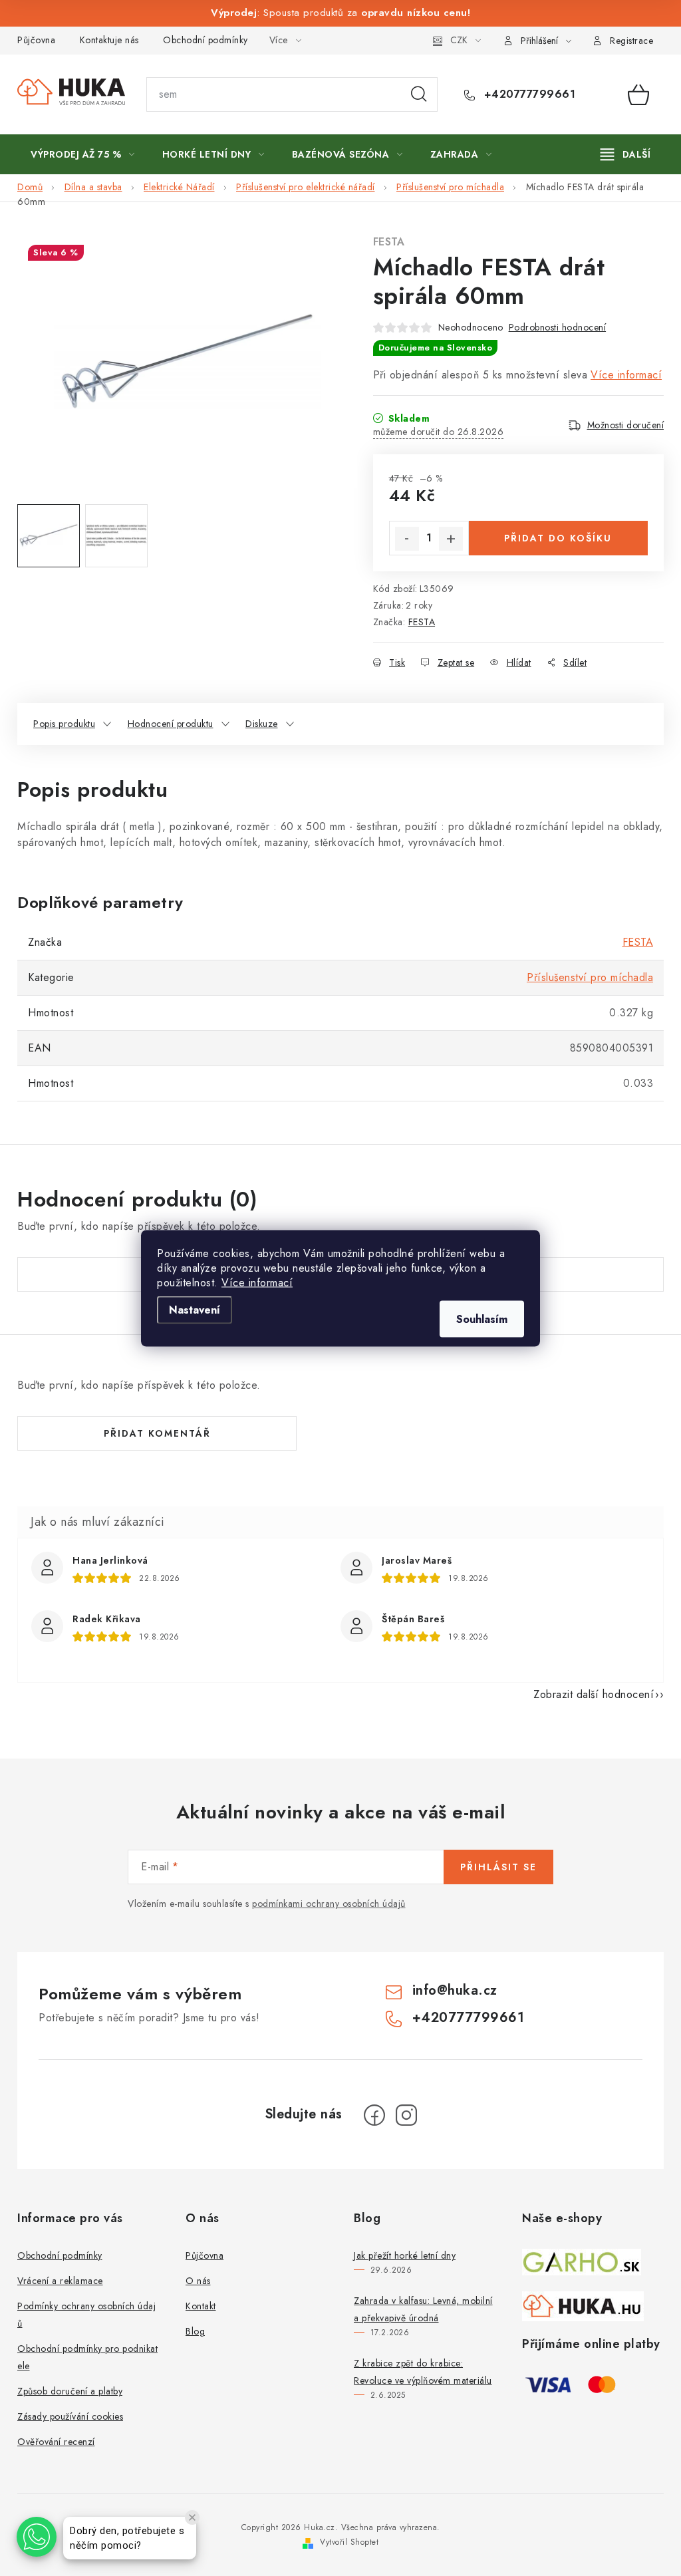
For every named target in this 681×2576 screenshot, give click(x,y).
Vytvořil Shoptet (349, 2542)
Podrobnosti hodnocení (558, 327)
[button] (37, 2537)
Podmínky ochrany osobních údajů (86, 2315)
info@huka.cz (455, 1990)
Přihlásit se (498, 1867)
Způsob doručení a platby (70, 2391)
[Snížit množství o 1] (407, 539)
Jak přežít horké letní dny (405, 2255)
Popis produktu (64, 724)
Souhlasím (482, 1319)
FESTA (389, 242)
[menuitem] (83, 154)
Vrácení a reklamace (60, 2281)
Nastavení (195, 1309)
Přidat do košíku (558, 538)
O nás (198, 2281)
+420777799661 (528, 94)
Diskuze (262, 724)
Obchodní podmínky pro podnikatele (87, 2357)
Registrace (631, 41)
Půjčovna (36, 40)
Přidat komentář (157, 1433)
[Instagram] (406, 2115)
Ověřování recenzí (56, 2442)
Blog (195, 2331)
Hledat (419, 94)
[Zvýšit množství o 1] (451, 539)
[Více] (625, 154)
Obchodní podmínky (205, 40)
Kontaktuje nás (109, 40)
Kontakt (201, 2306)
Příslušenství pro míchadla (590, 977)
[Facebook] (374, 2115)
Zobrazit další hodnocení (594, 1694)
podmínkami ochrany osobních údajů (329, 1904)
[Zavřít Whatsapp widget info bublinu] (192, 2517)
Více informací (257, 1282)
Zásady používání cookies (70, 2416)
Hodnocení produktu (171, 724)
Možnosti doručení (626, 425)
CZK (459, 40)
